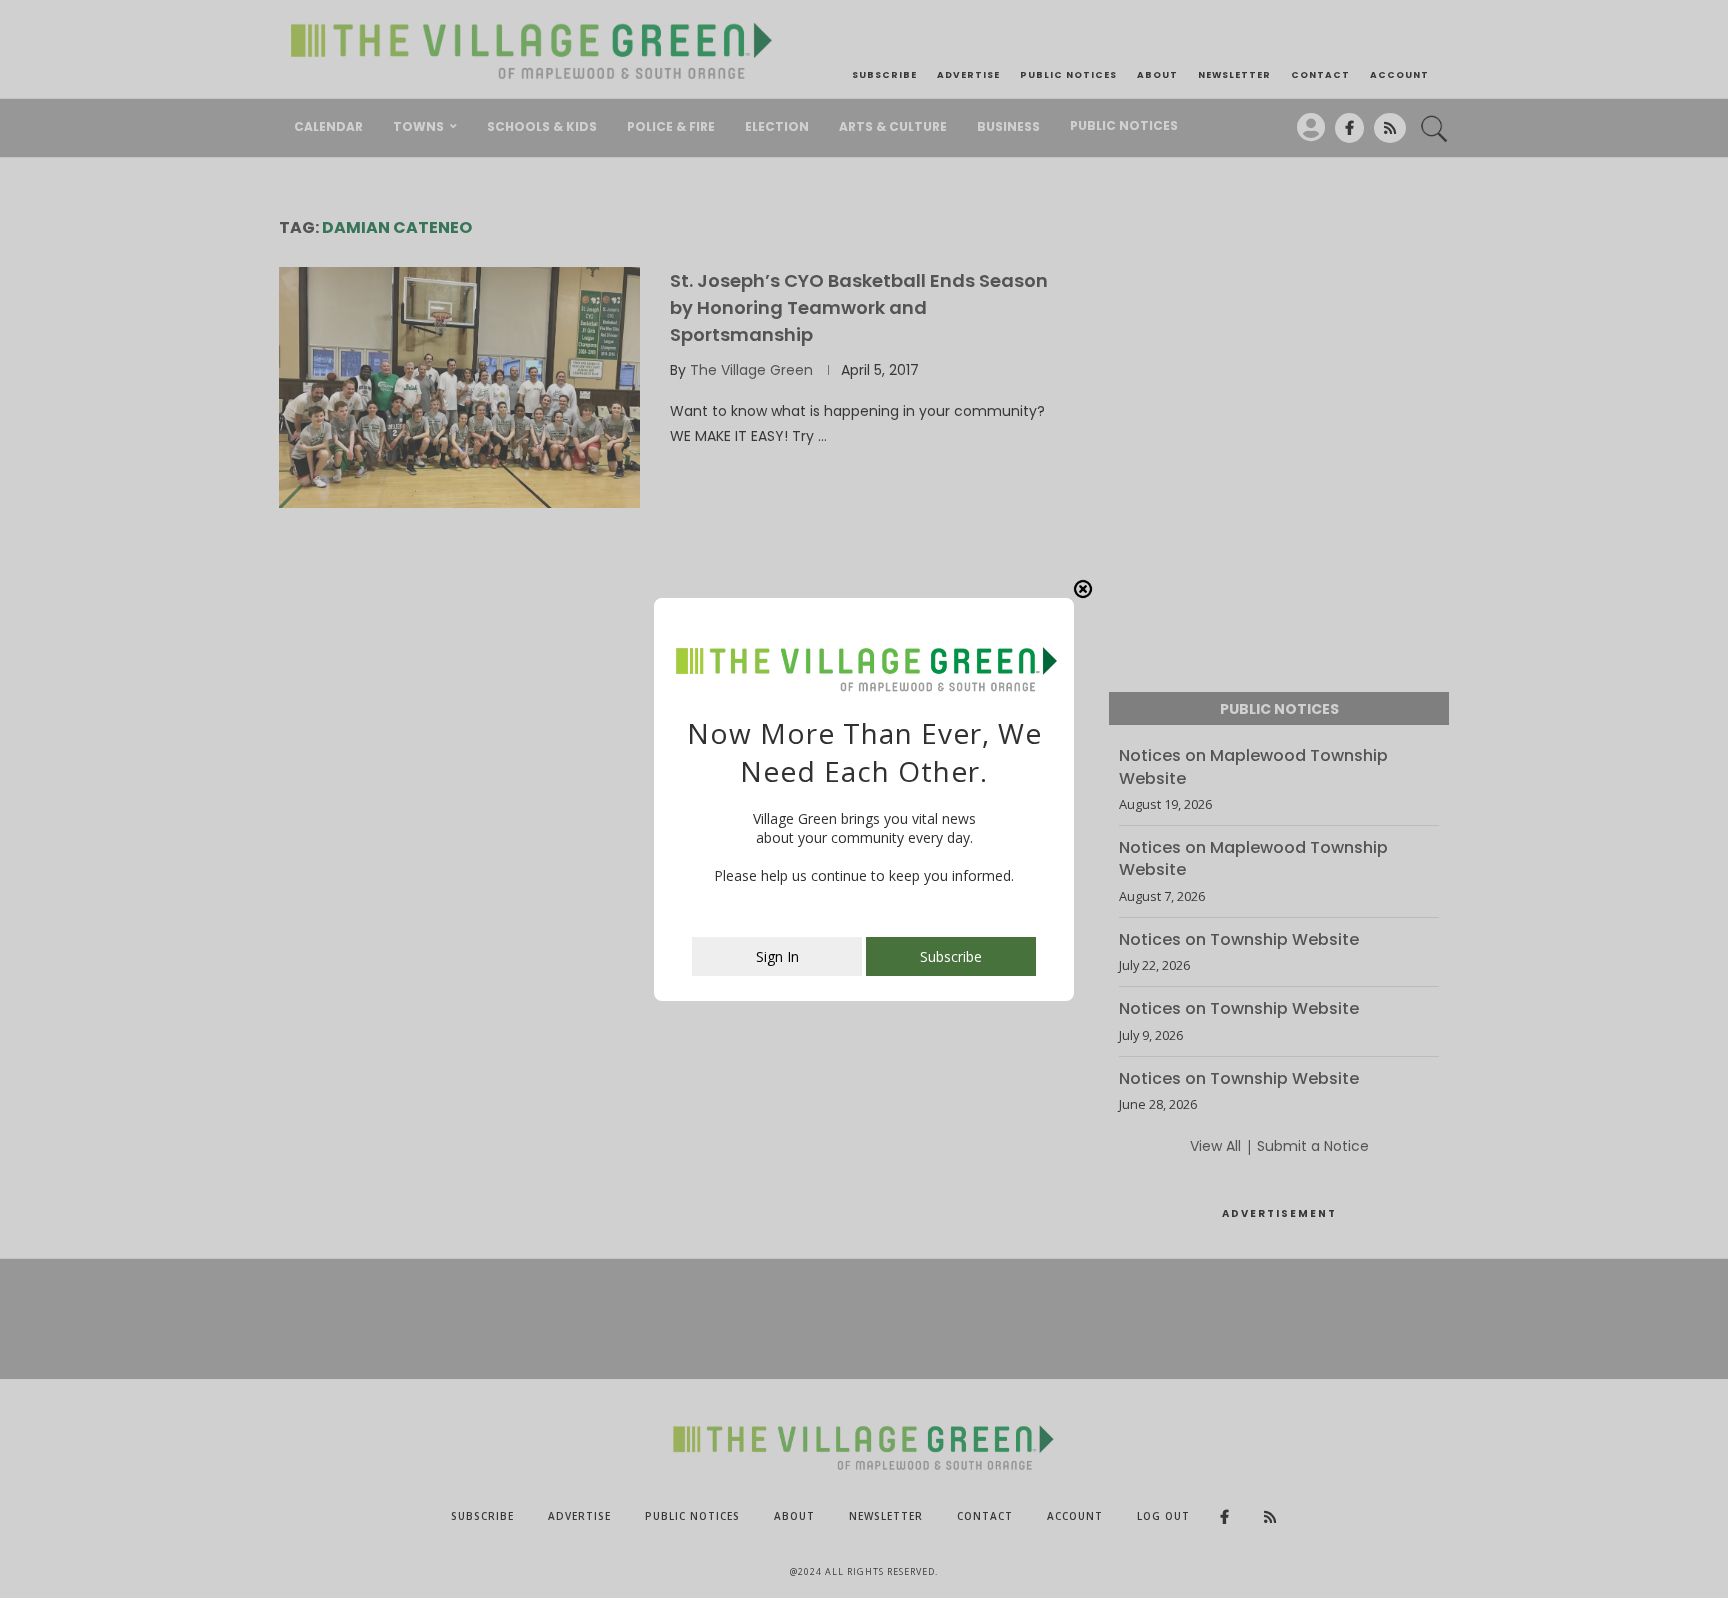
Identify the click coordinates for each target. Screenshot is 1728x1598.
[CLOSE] (1083, 589)
